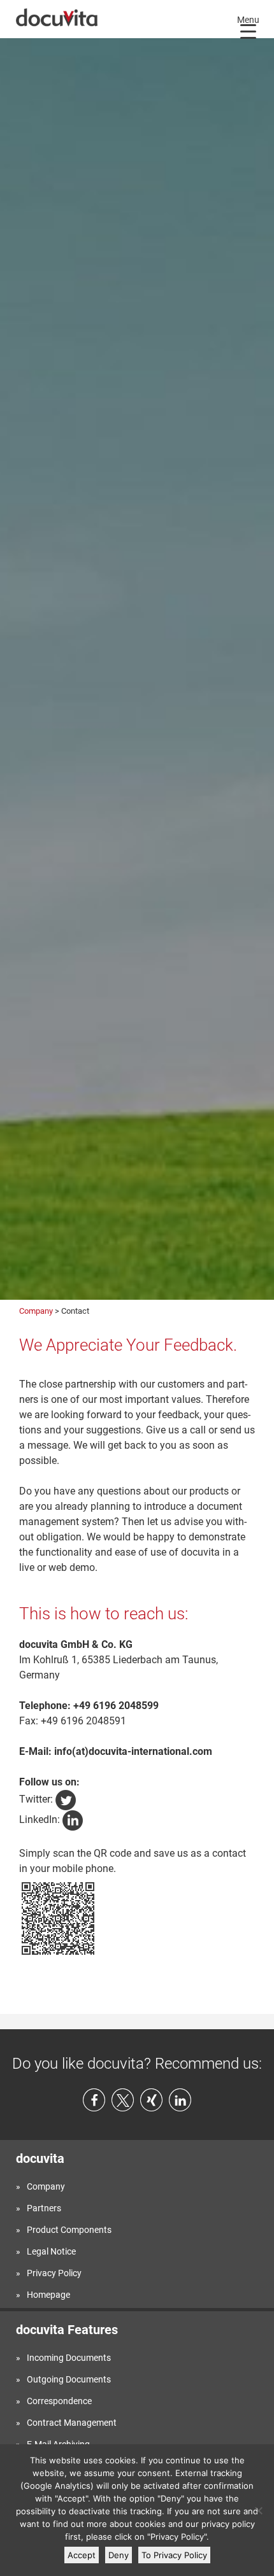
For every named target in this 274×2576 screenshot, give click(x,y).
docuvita (40, 2158)
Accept (82, 2555)
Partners (44, 2208)
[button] (94, 2100)
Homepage (48, 2295)
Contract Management (72, 2423)
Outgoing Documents (69, 2379)
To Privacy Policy (174, 2555)
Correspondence (59, 2401)
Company (36, 1311)
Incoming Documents (69, 2358)
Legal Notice (51, 2251)
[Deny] (258, 2510)
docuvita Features (67, 2330)
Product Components (69, 2230)
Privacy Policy (54, 2273)
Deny (119, 2555)
